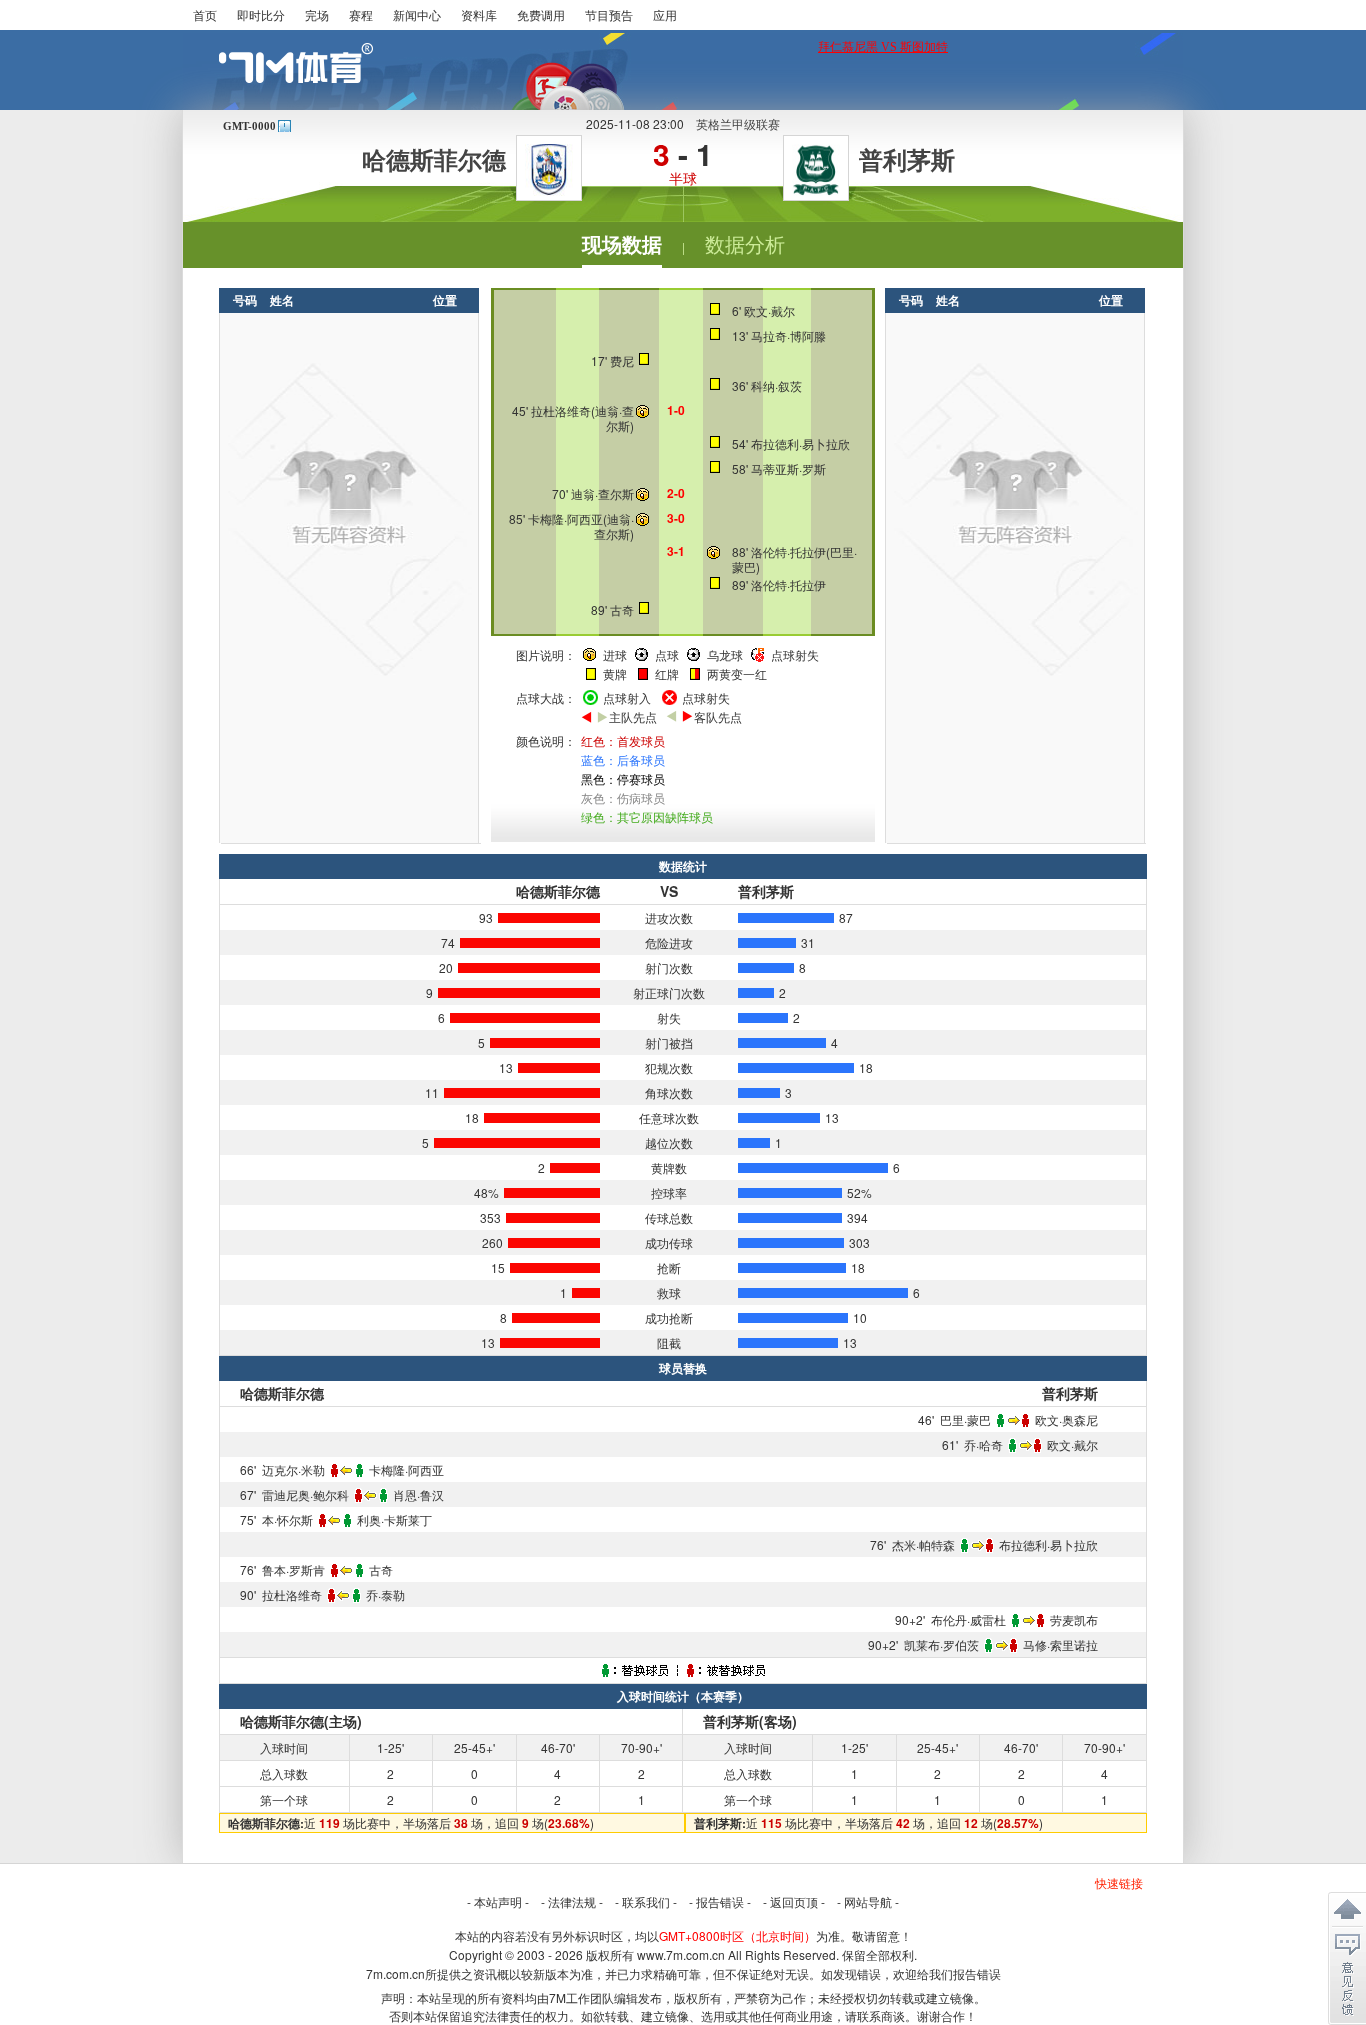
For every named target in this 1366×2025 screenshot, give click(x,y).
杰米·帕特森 (923, 1544)
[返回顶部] (1347, 1910)
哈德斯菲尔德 (434, 161)
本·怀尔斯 (287, 1519)
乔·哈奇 (983, 1444)
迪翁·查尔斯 (614, 418)
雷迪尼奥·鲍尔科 (305, 1494)
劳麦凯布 (1074, 1619)
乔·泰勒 (385, 1594)
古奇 (622, 609)
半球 (683, 178)
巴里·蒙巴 (965, 1419)
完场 (317, 14)
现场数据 (622, 245)
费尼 (622, 360)
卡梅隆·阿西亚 (565, 518)
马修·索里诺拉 (1060, 1644)
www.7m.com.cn (681, 1954)
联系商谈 (881, 2015)
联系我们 (646, 1901)
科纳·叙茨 (776, 385)
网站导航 (868, 1901)
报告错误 (720, 1901)
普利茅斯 (907, 161)
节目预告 (609, 14)
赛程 (361, 14)
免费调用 (541, 14)
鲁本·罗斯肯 (293, 1569)
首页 (205, 14)
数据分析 (745, 245)
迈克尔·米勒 (293, 1469)
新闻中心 (417, 14)
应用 (665, 14)
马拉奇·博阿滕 (788, 335)
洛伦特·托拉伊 (788, 551)
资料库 (479, 14)
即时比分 (261, 14)
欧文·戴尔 (769, 310)
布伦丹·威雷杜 (968, 1619)
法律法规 (572, 1901)
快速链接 (1119, 1882)
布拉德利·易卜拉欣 (800, 443)
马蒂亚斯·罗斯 (788, 468)
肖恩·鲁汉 (418, 1494)
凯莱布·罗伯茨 (941, 1644)
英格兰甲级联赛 (738, 123)
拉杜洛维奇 (561, 410)
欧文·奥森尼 (1066, 1419)
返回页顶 (794, 1901)
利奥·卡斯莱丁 (394, 1519)
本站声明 (498, 1901)
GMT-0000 (249, 126)
